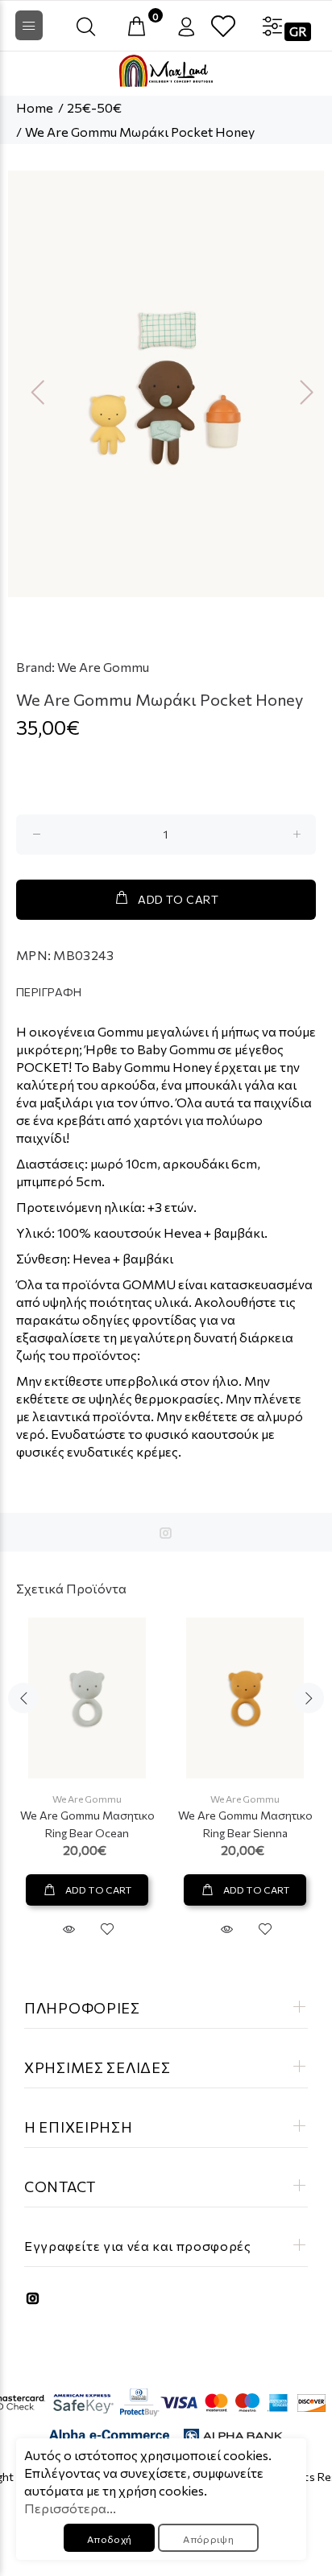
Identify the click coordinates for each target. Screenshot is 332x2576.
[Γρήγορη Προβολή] (68, 1929)
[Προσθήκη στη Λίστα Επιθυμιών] (107, 1929)
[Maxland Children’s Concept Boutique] (166, 71)
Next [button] (301, 391)
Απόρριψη (208, 2539)
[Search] (86, 27)
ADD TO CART (178, 899)
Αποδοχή (110, 2539)
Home (35, 107)
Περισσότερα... (70, 2508)
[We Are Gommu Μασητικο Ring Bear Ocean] (87, 1698)
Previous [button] (31, 391)
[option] (166, 384)
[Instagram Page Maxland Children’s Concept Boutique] (166, 1533)
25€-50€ (94, 107)
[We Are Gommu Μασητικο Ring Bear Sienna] (245, 1698)
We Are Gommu (103, 667)
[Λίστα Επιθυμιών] (223, 27)
